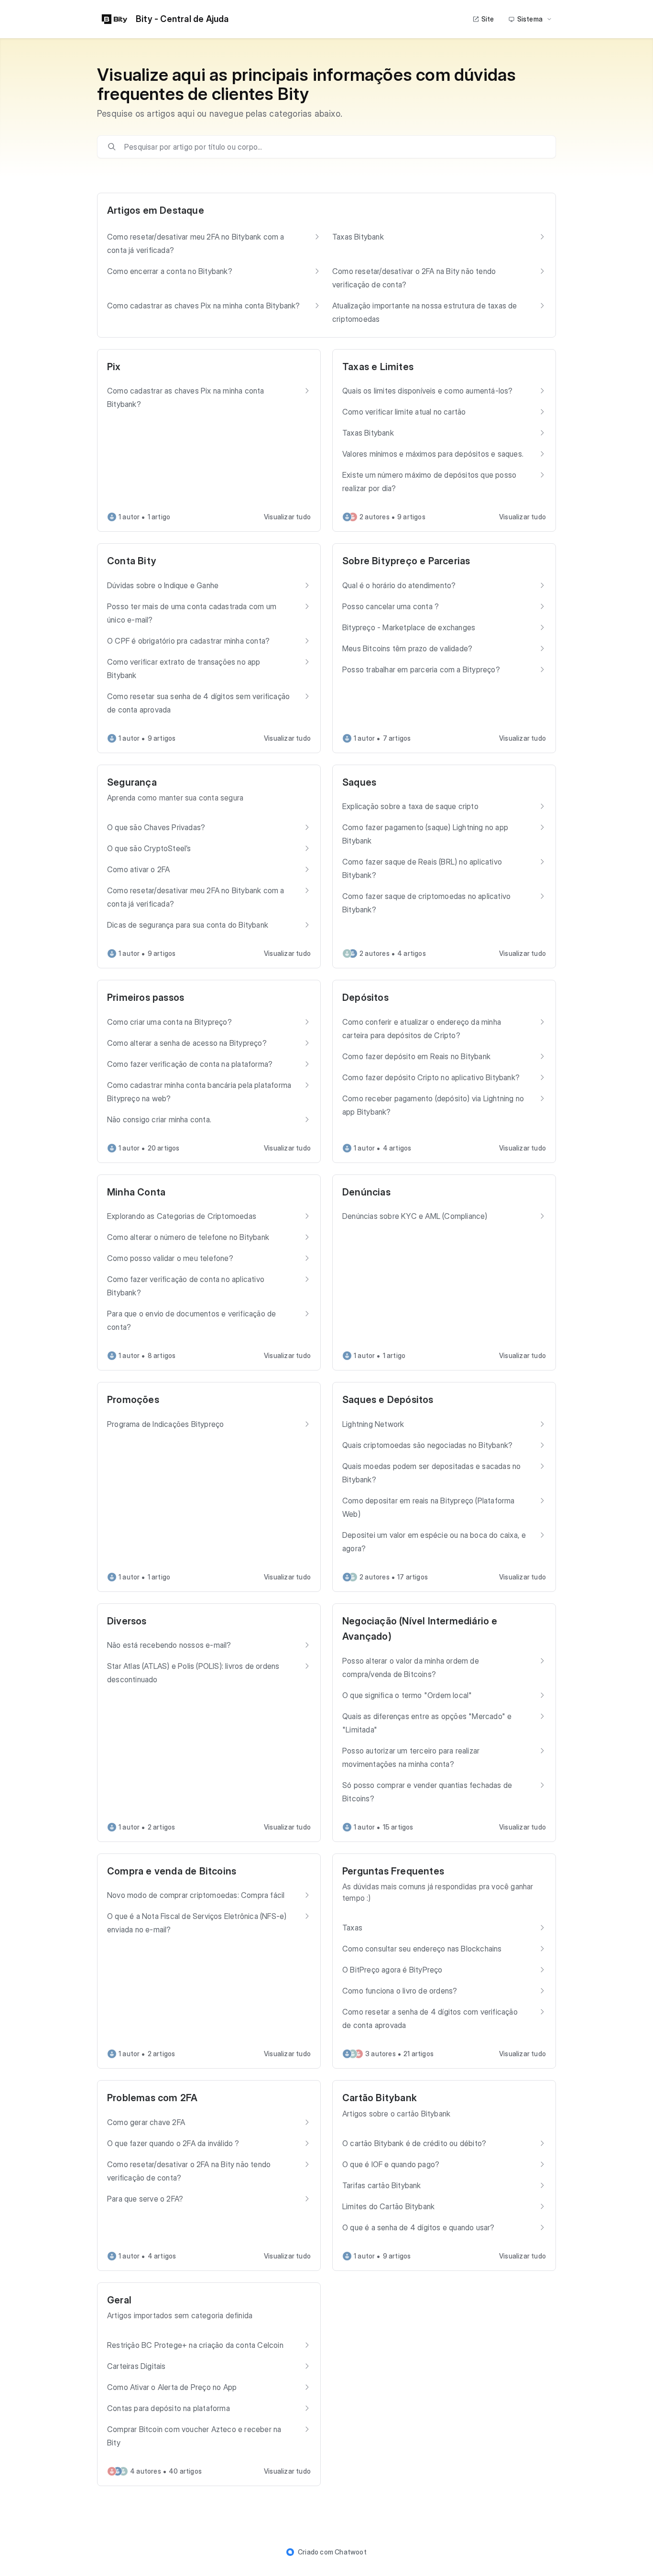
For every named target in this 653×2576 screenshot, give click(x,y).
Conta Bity (132, 561)
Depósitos (365, 998)
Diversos (127, 1621)
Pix (114, 367)
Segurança (132, 782)
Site (488, 19)
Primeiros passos (146, 998)
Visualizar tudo (287, 517)
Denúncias (366, 1192)
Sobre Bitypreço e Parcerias (406, 561)
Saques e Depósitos (388, 1400)
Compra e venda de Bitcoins (172, 1871)
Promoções (133, 1400)
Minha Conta (136, 1192)
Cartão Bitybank (380, 2098)
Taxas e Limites (378, 367)
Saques (359, 782)
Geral (119, 2300)
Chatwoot (351, 2552)
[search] (333, 147)
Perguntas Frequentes (393, 1871)
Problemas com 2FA (152, 2098)
